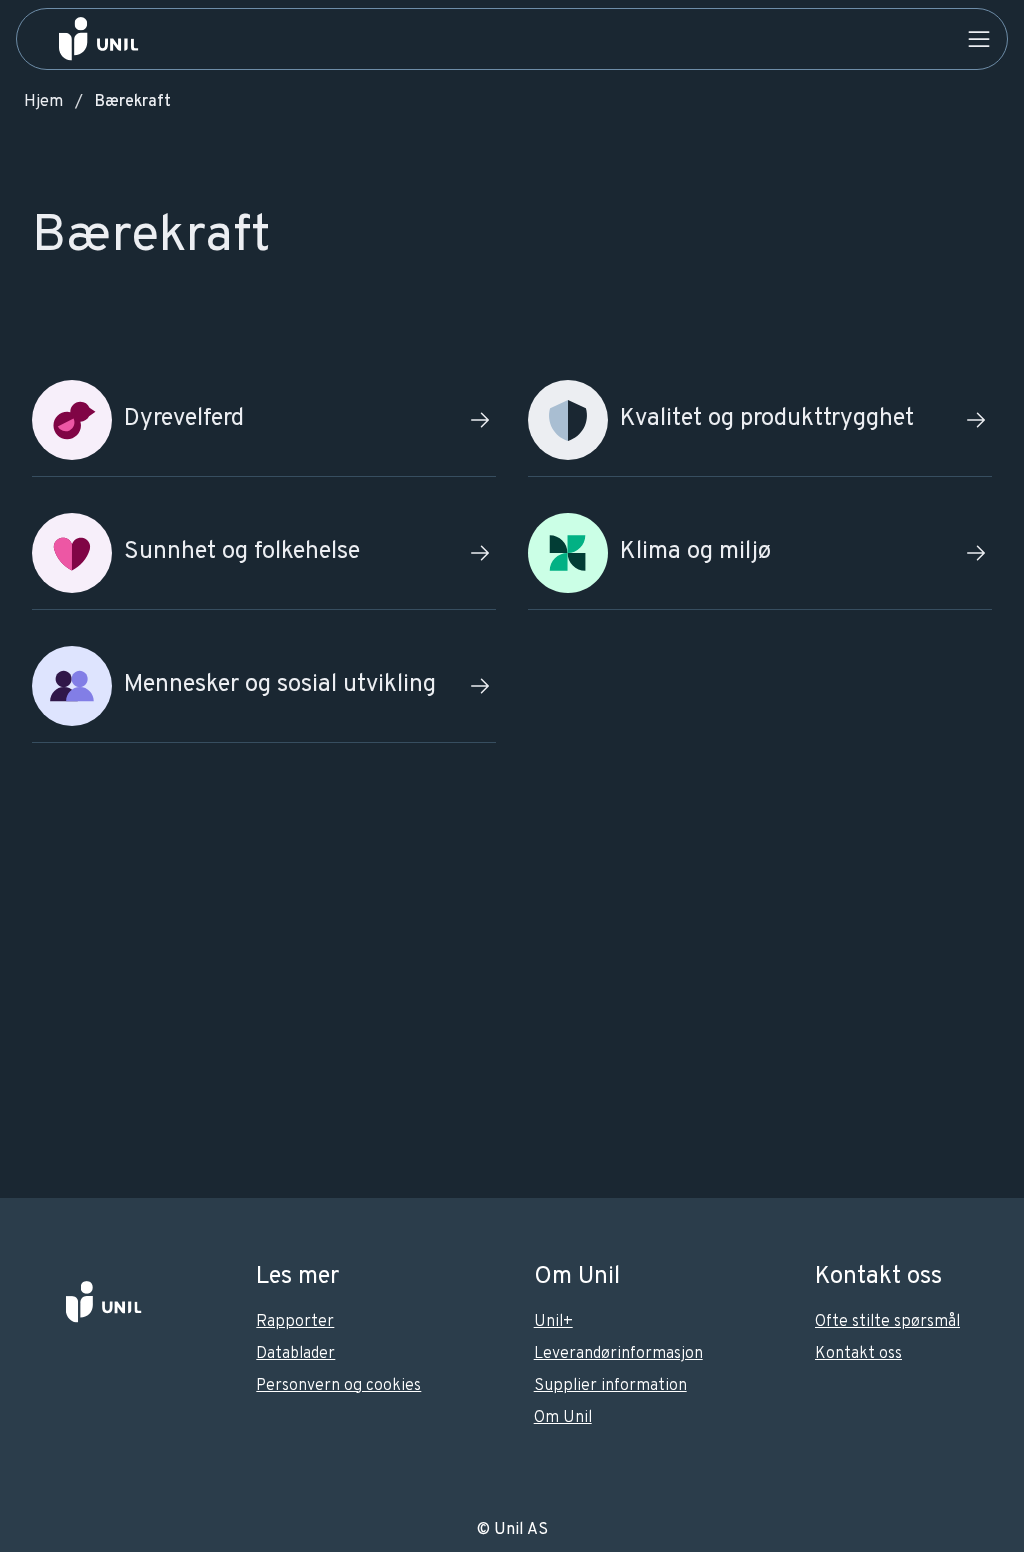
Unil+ (553, 1322)
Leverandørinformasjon (618, 1354)
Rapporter (295, 1322)
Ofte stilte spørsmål (887, 1322)
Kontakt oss (858, 1354)
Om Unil (563, 1418)
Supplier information (610, 1386)
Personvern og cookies (338, 1386)
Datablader (295, 1354)
